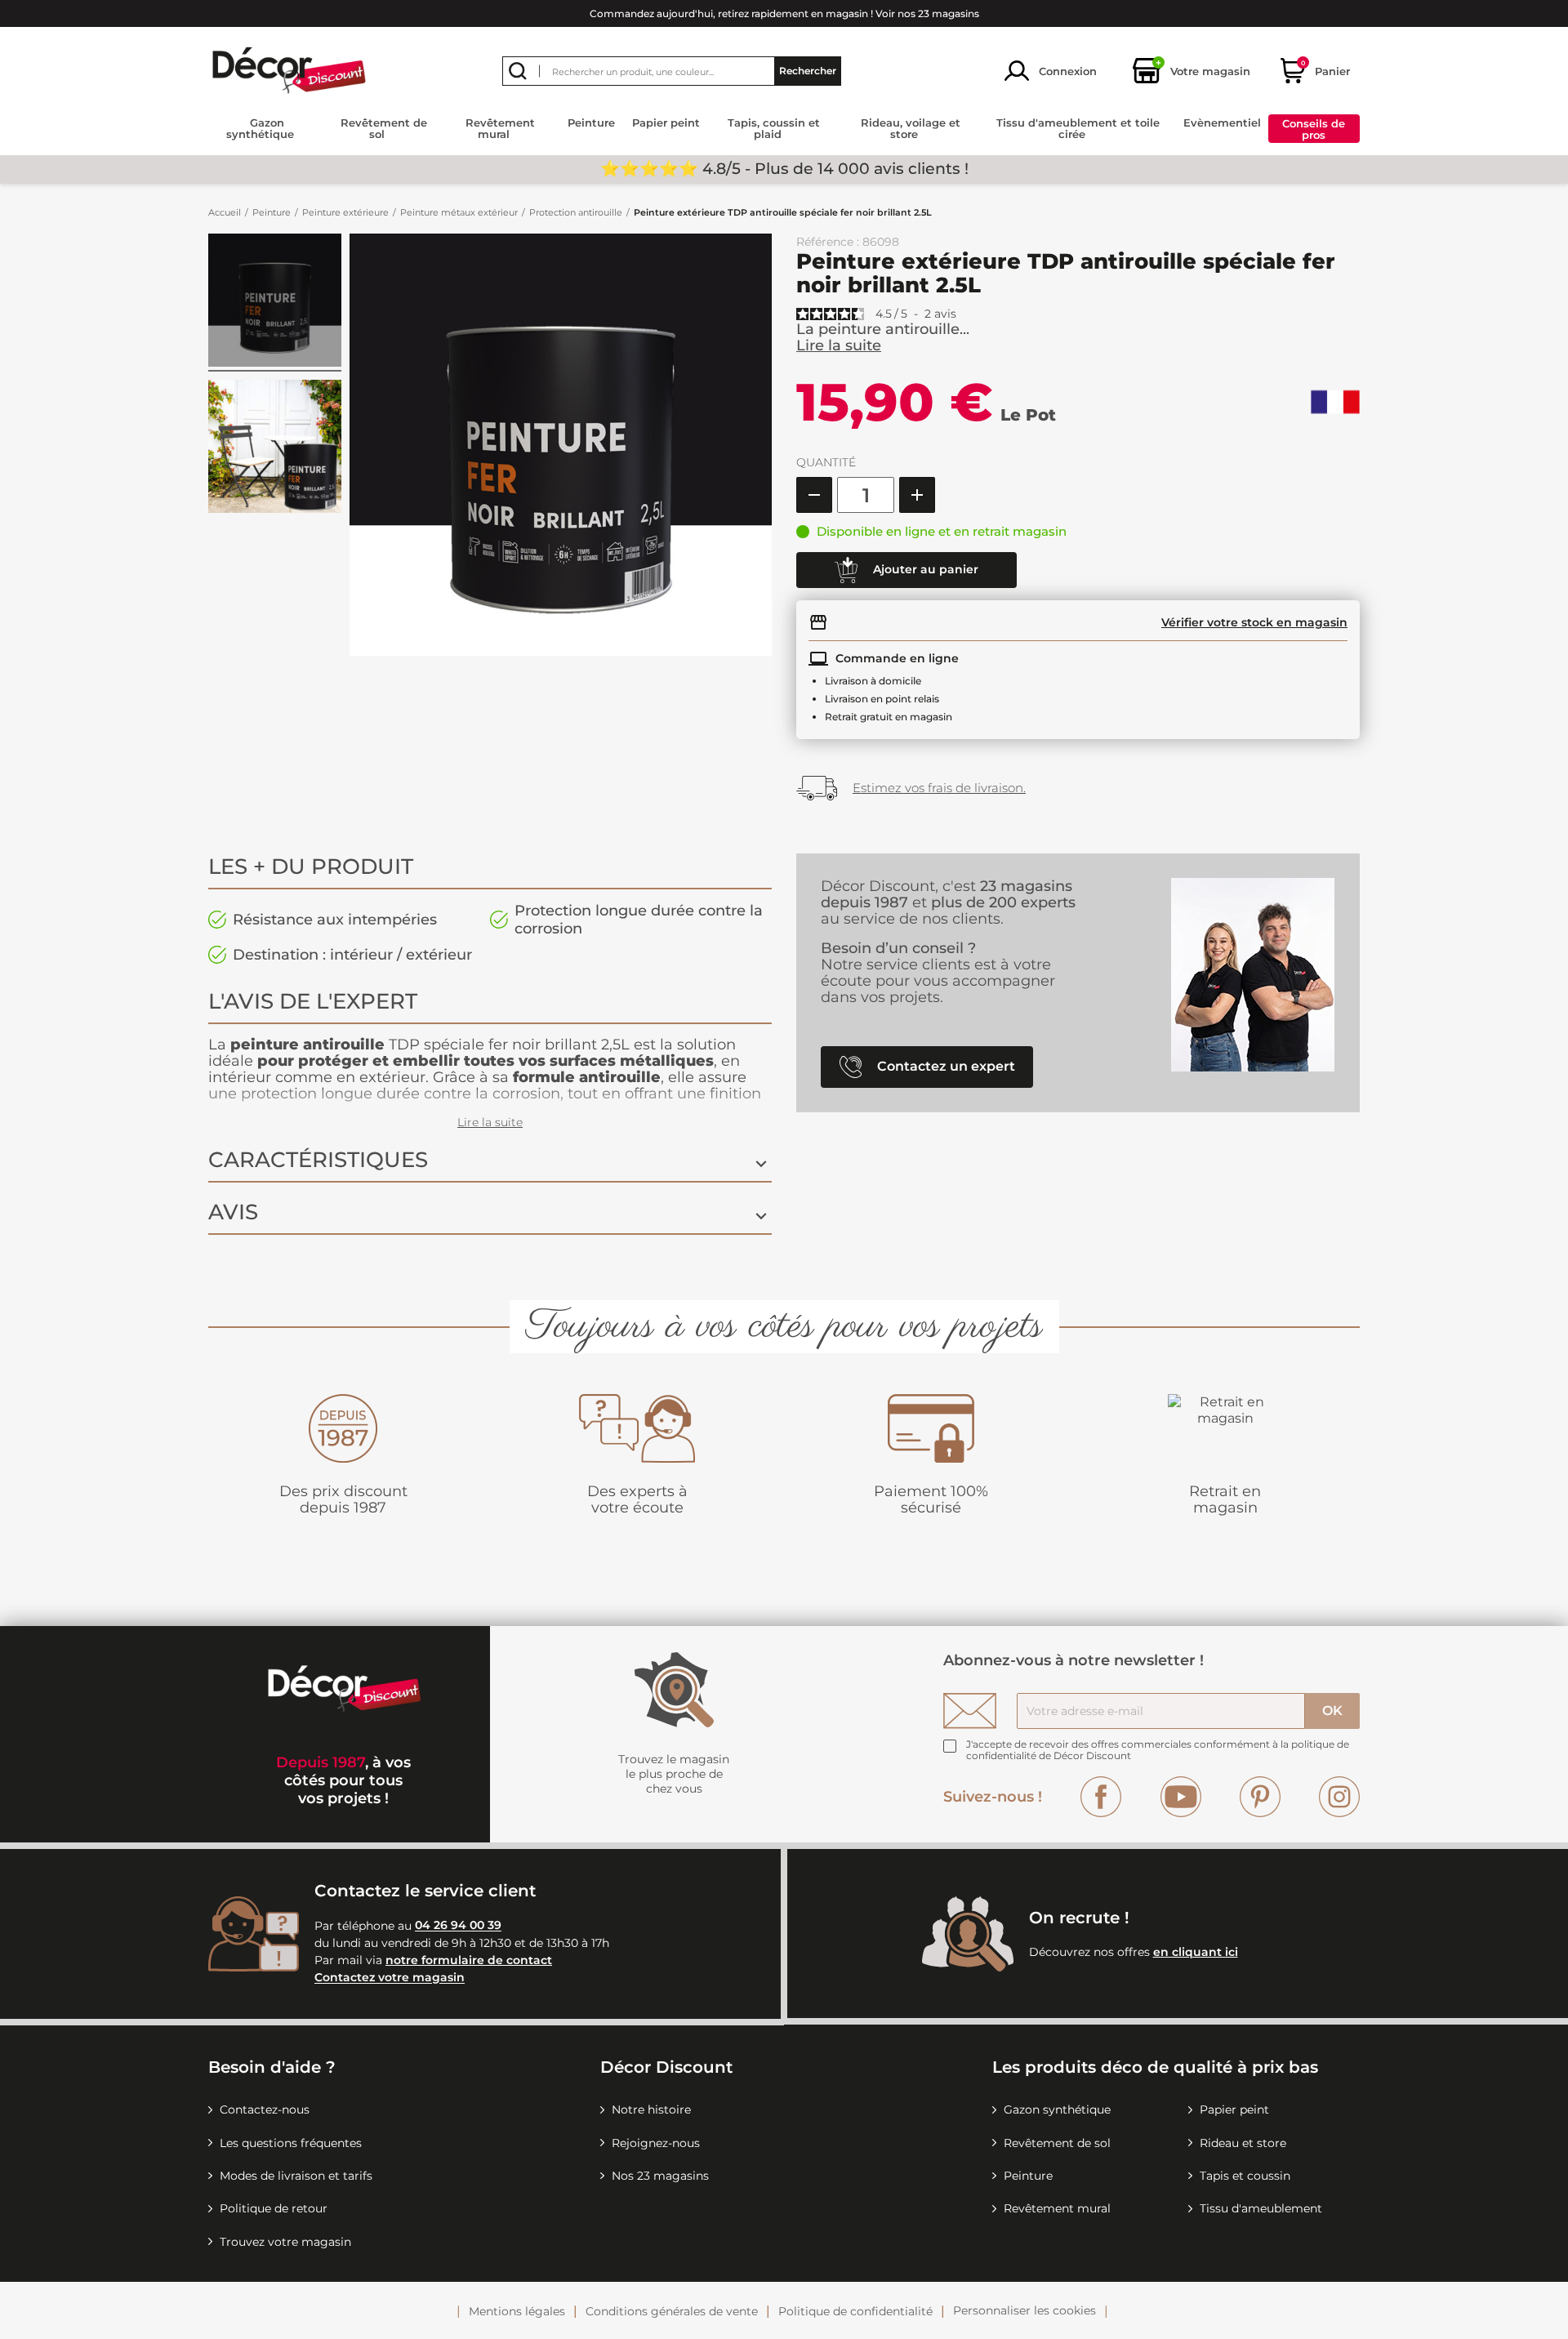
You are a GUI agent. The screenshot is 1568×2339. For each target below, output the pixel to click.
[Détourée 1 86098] (275, 449)
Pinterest (1260, 1797)
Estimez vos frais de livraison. (939, 788)
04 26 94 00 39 (458, 1926)
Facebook (1101, 1797)
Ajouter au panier (924, 569)
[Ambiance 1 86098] (275, 303)
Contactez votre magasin (390, 1978)
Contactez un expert (944, 1066)
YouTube (1181, 1797)
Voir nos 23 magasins (927, 13)
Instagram (1339, 1797)
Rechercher (808, 71)
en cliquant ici (1196, 1952)
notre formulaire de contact (469, 1960)
